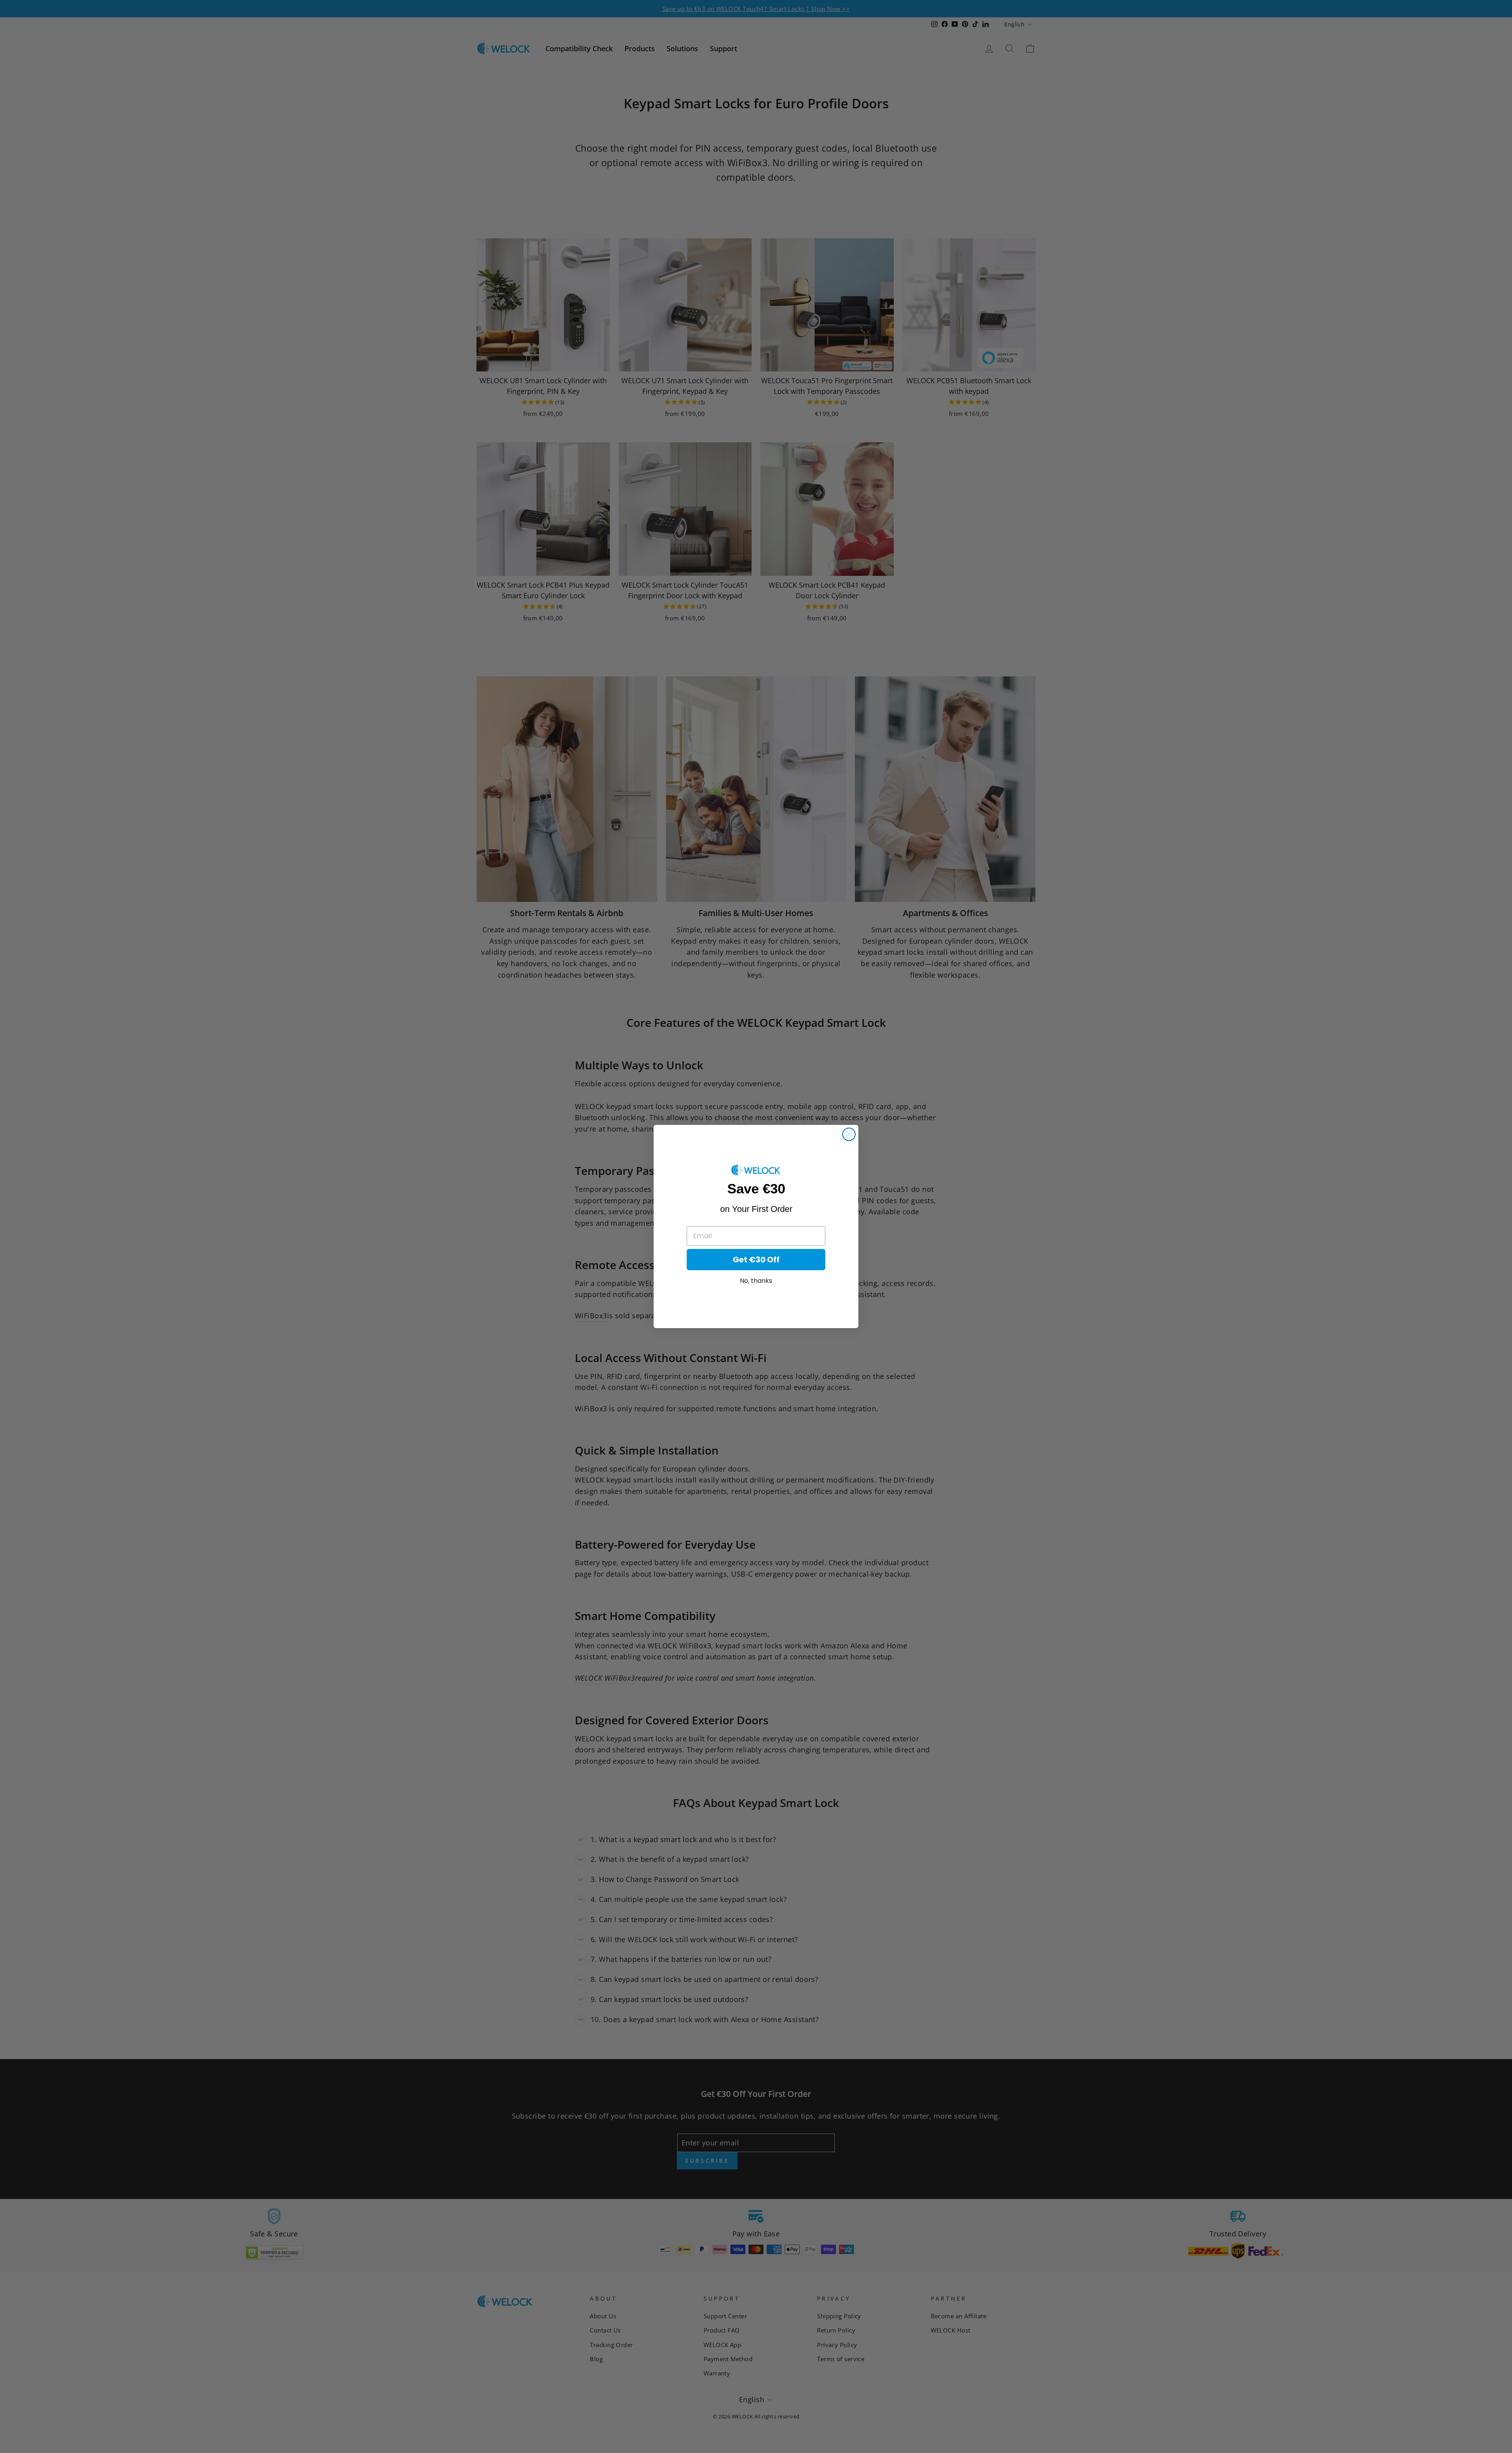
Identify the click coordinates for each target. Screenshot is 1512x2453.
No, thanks (756, 1281)
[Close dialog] (849, 1134)
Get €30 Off (756, 1260)
